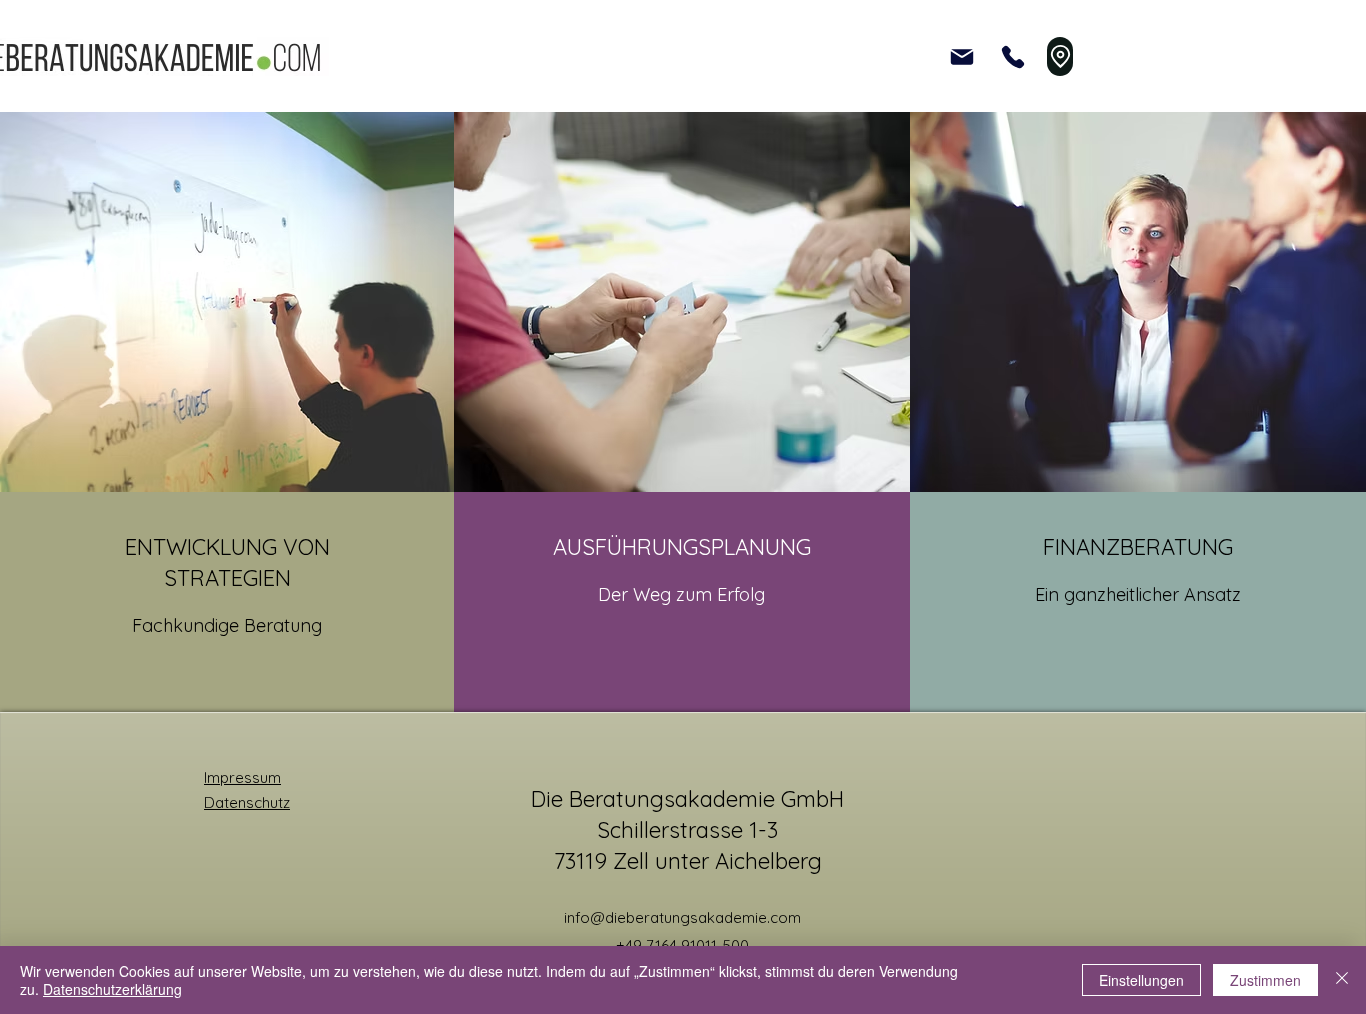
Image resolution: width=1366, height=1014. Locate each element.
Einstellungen (1141, 980)
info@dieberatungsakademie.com (682, 917)
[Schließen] (1342, 980)
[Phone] (1013, 56)
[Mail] (962, 56)
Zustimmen (1265, 980)
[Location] (1060, 56)
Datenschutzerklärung (112, 989)
